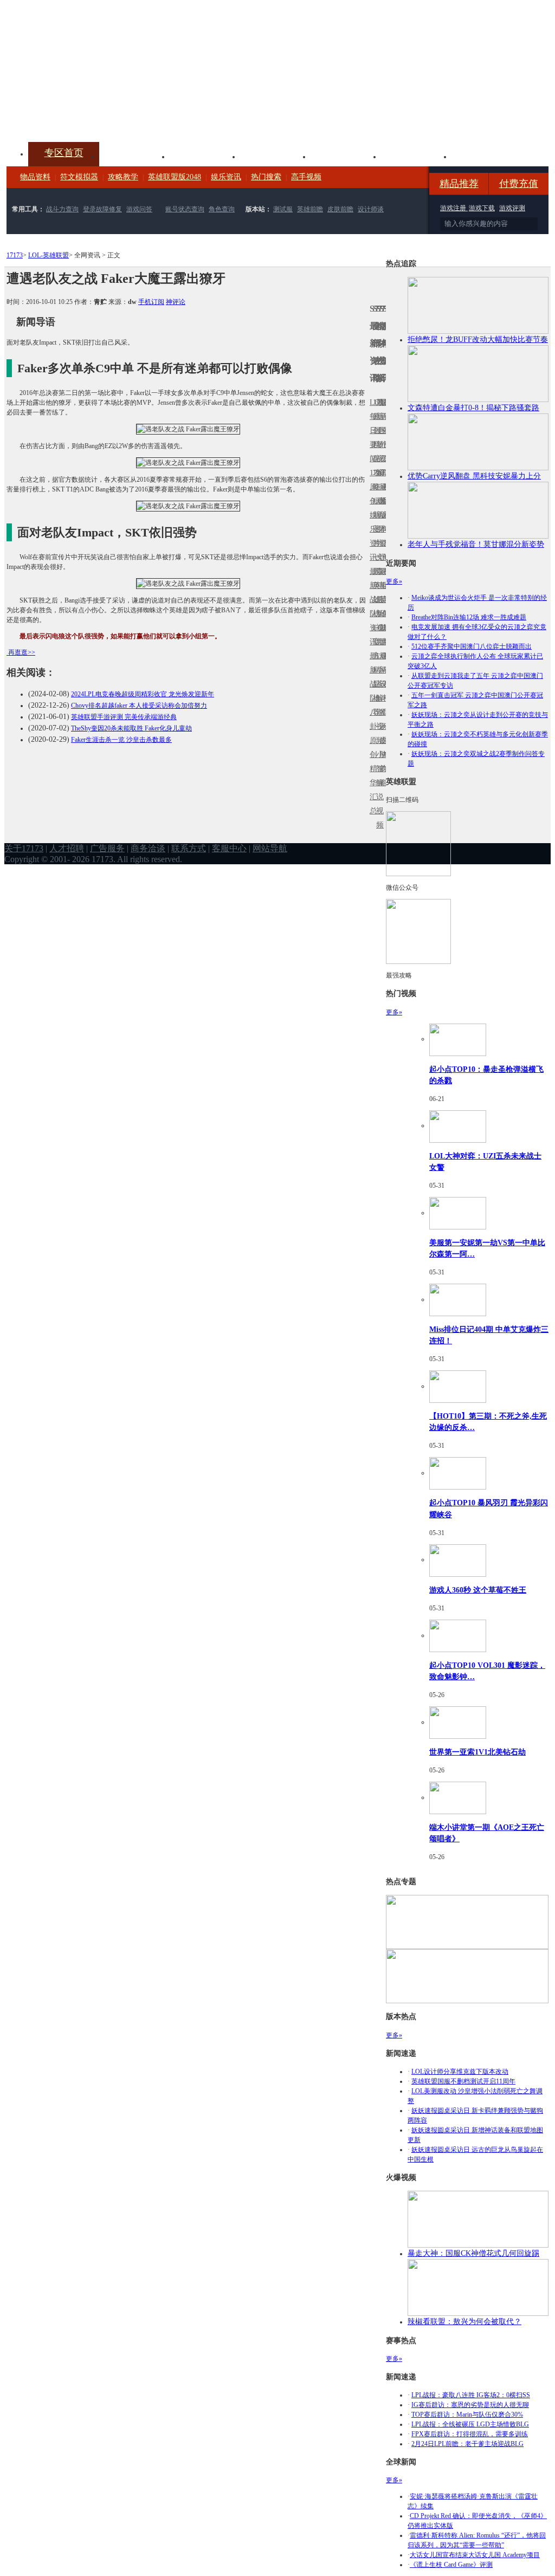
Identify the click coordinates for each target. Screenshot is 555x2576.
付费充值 (519, 184)
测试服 (283, 209)
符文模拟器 (79, 177)
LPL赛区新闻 (384, 501)
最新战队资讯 (371, 607)
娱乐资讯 (226, 177)
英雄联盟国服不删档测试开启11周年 (463, 2081)
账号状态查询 (185, 209)
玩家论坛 (487, 156)
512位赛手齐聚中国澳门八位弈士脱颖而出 (472, 646)
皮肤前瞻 (340, 209)
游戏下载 (482, 208)
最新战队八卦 (371, 691)
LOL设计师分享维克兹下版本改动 (460, 2072)
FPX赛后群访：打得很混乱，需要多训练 (470, 2434)
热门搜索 (266, 177)
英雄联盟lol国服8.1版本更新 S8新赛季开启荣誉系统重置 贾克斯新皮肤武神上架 (91, 116)
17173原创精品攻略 (375, 445)
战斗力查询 (62, 209)
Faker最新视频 (378, 515)
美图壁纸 (416, 156)
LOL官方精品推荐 (375, 670)
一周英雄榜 (375, 585)
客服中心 (229, 848)
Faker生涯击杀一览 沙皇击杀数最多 (121, 740)
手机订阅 (151, 302)
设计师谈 (371, 209)
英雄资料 (205, 156)
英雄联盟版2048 (175, 177)
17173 (15, 255)
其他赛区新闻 (384, 578)
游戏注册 (454, 208)
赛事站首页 (384, 431)
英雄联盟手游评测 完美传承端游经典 (124, 717)
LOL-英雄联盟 (49, 255)
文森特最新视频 (378, 600)
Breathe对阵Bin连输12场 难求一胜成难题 (469, 617)
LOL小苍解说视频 (378, 698)
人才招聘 (67, 848)
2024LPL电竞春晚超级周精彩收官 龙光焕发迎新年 (143, 694)
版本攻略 (346, 156)
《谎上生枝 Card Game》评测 (451, 2565)
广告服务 (107, 848)
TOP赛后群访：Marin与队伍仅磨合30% (467, 2415)
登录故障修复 (102, 209)
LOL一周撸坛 (384, 740)
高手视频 (306, 177)
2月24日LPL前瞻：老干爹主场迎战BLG (467, 2444)
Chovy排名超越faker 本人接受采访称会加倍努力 (139, 706)
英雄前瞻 (310, 209)
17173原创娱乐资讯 (371, 515)
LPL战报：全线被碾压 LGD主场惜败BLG (470, 2424)
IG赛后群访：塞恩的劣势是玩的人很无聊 (470, 2405)
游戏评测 (512, 208)
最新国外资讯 (381, 438)
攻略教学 (123, 177)
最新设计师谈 (381, 691)
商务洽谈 (148, 848)
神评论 (176, 302)
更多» (394, 581)
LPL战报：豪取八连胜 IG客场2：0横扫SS (471, 2395)
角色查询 (222, 209)
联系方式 (189, 848)
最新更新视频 (378, 438)
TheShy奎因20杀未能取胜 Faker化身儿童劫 (131, 728)
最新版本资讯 (381, 522)
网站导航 (270, 848)
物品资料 (35, 177)
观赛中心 (275, 156)
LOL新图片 (375, 522)
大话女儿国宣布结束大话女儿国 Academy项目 (475, 2555)
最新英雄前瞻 (381, 607)
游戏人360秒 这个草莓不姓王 (478, 1590)
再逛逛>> (22, 652)
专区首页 (64, 153)
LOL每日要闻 (371, 431)
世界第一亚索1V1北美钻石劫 (477, 1752)
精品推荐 (459, 184)
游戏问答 (139, 209)
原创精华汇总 (371, 776)
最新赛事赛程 (384, 663)
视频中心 (134, 156)
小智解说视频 (378, 790)
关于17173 (24, 848)
